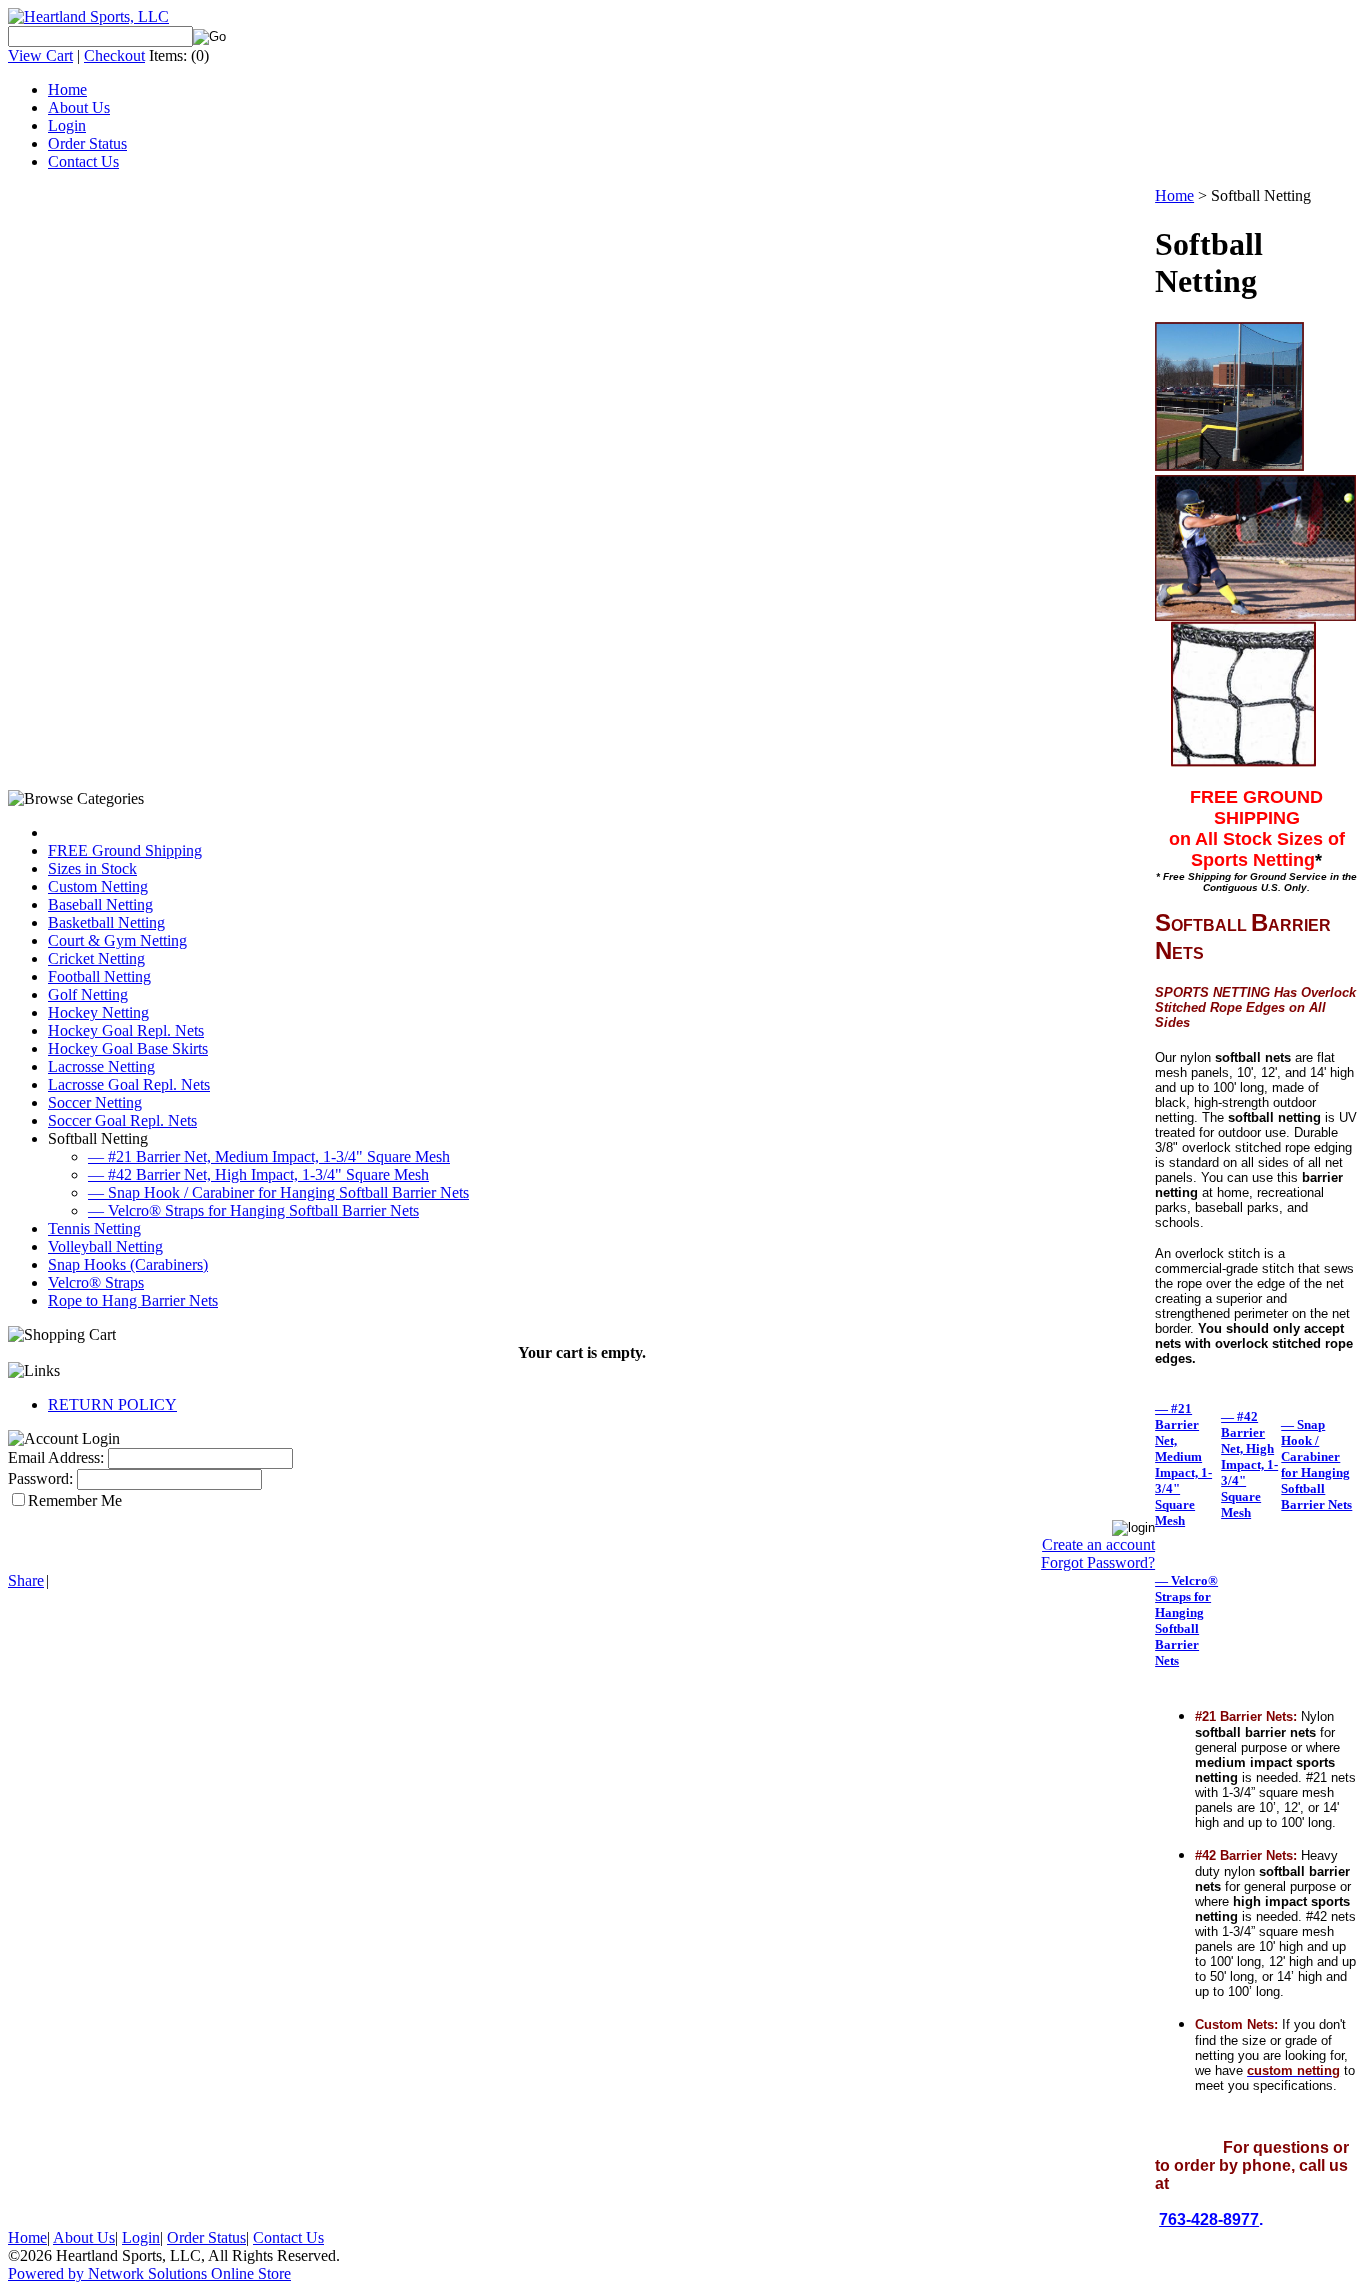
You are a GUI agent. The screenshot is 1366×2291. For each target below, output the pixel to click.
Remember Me (75, 1500)
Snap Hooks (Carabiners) (128, 1264)
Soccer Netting (95, 1102)
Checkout (114, 55)
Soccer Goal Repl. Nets (122, 1120)
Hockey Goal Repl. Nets (126, 1030)
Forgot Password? (1098, 1562)
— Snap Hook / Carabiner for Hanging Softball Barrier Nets (278, 1192)
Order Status (87, 143)
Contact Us (83, 161)
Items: (168, 55)
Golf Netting (88, 994)
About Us (79, 107)
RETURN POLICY (112, 1404)
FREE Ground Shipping (125, 850)
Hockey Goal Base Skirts (128, 1048)
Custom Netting (98, 886)
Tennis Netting (94, 1228)
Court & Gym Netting (117, 940)
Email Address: (56, 1457)
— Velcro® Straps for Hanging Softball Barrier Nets (253, 1210)
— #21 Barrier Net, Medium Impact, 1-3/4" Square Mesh (269, 1156)
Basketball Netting (106, 922)
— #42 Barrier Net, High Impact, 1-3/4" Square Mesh (258, 1174)
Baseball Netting (100, 904)
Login (67, 125)
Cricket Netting (96, 958)
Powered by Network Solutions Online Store (149, 2273)
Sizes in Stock (92, 868)
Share (26, 1580)
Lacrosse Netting (101, 1066)
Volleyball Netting (105, 1246)
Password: (40, 1478)
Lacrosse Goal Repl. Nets (129, 1084)
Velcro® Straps (96, 1282)
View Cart (40, 55)
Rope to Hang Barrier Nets (133, 1300)
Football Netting (99, 976)
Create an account (1098, 1544)
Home (67, 89)
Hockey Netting (98, 1012)
